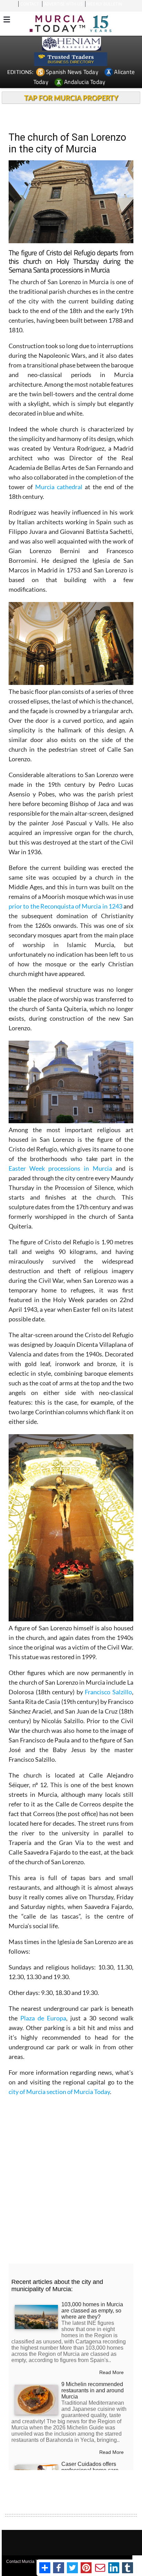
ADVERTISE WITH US (63, 4)
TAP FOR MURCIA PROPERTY (71, 98)
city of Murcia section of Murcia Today (59, 2092)
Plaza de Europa (43, 2018)
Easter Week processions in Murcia (60, 1168)
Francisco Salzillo (108, 1692)
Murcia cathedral (60, 487)
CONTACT (30, 4)
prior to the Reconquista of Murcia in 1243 (65, 906)
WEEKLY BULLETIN (105, 4)
